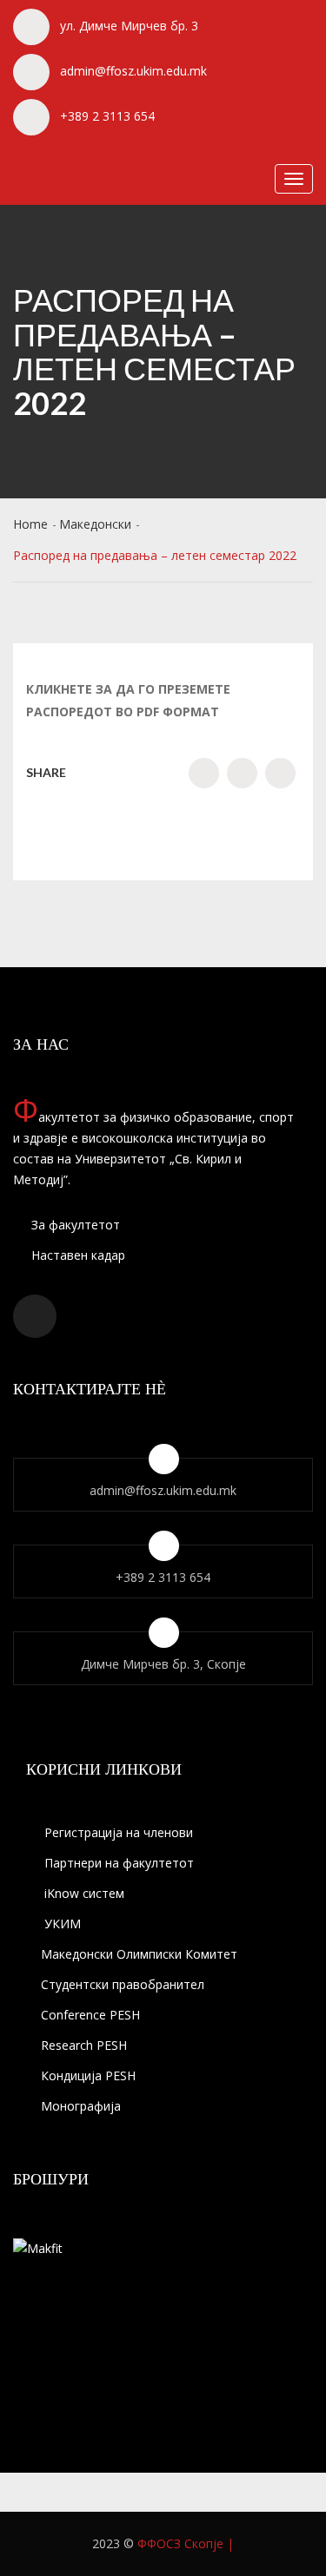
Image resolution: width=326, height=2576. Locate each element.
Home (30, 524)
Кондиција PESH (88, 2075)
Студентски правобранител (123, 1984)
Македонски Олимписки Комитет (139, 1954)
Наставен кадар (77, 1255)
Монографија (81, 2106)
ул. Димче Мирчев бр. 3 (129, 26)
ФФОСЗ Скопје (180, 2543)
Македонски (95, 524)
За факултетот (74, 1225)
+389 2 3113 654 (107, 116)
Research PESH (84, 2045)
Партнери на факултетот (117, 1863)
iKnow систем (83, 1893)
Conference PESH (90, 2015)
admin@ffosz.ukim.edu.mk (133, 71)
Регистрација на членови (117, 1832)
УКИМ (61, 1924)
